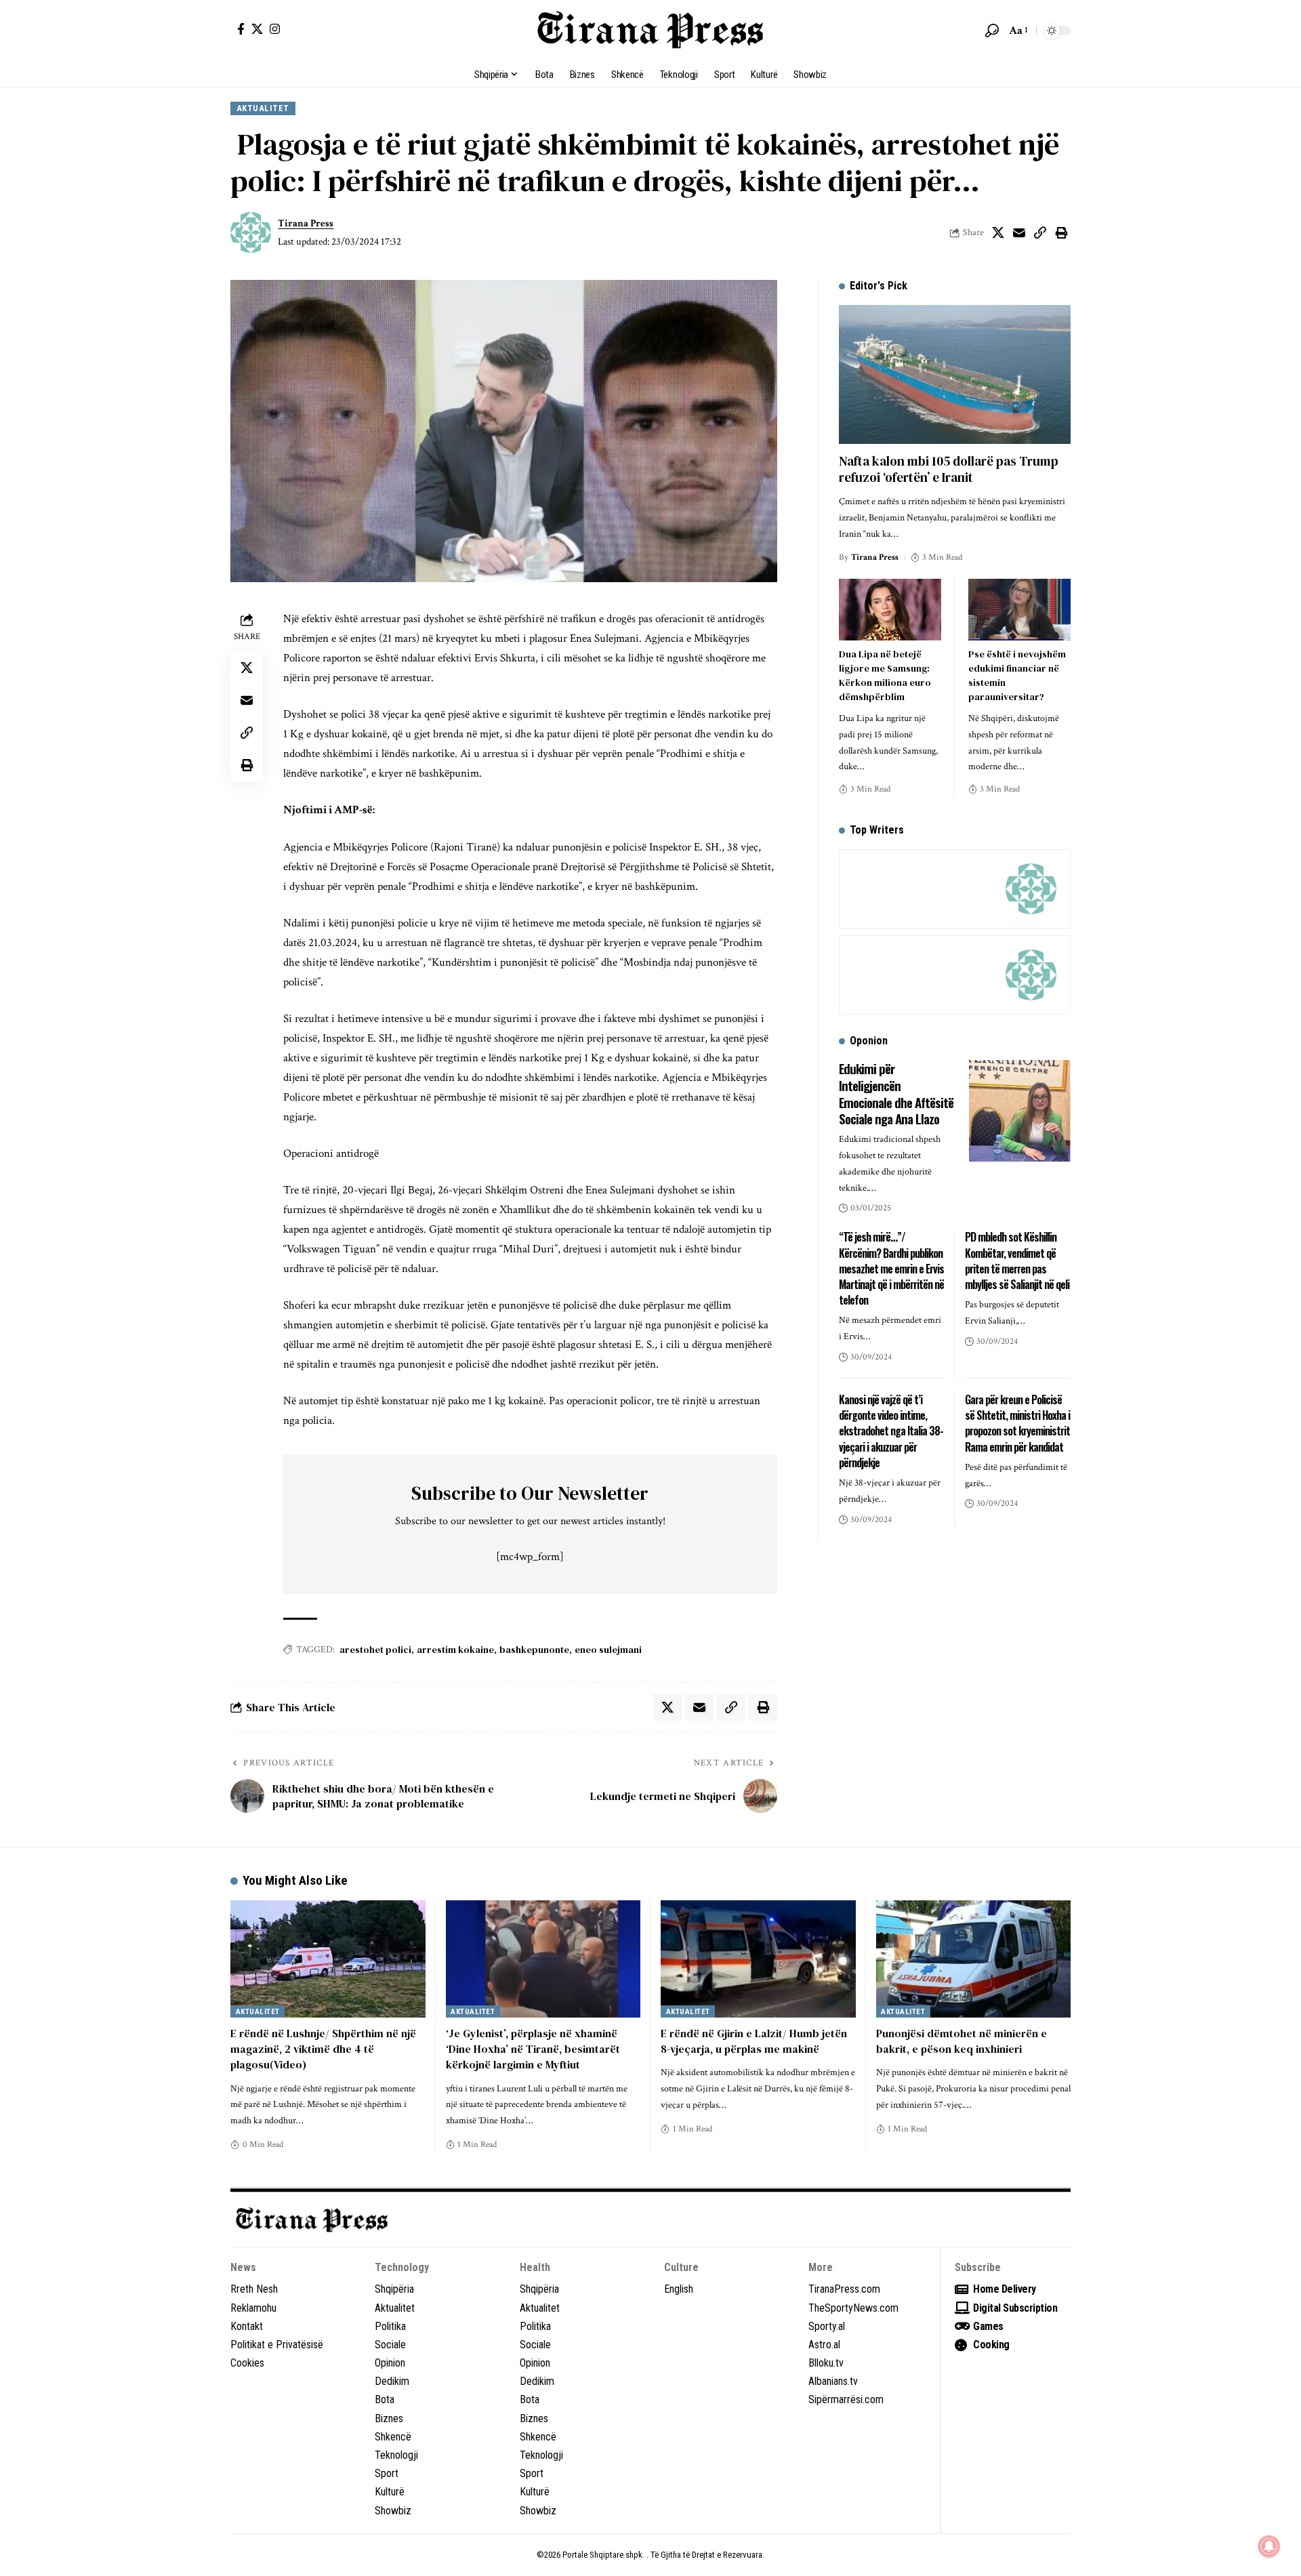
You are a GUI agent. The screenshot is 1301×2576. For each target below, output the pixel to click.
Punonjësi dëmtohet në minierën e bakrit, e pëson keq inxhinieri (962, 2041)
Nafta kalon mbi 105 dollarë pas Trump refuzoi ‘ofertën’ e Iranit (949, 469)
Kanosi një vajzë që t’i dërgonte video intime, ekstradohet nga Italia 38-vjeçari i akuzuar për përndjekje (891, 1431)
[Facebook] (241, 29)
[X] (257, 29)
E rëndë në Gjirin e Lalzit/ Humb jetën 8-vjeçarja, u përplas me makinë (754, 2041)
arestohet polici (375, 1650)
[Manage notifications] (1269, 2546)
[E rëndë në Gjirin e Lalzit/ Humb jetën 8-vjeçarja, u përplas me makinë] (758, 1959)
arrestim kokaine (455, 1650)
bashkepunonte (534, 1650)
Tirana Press (306, 223)
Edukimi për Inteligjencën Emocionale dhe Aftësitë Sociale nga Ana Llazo (896, 1093)
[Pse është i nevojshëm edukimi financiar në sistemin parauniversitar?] (1019, 610)
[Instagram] (275, 29)
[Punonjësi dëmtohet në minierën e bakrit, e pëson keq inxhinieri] (974, 1959)
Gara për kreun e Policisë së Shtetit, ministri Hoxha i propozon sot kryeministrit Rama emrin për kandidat (1017, 1423)
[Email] (1019, 232)
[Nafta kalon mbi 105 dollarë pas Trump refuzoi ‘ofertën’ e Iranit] (955, 374)
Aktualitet (263, 108)
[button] (992, 30)
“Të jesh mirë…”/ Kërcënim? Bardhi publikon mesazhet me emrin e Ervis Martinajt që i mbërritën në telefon (891, 1268)
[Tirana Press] (650, 30)
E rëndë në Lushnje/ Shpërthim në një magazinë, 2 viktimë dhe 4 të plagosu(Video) (323, 2049)
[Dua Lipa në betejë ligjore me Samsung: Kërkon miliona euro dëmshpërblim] (890, 610)
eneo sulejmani (608, 1650)
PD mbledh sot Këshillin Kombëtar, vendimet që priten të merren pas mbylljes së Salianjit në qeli (1017, 1261)
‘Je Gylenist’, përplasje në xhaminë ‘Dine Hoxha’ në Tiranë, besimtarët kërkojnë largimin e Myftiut (533, 2049)
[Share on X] (998, 232)
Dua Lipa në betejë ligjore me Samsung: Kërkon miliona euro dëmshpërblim (885, 675)
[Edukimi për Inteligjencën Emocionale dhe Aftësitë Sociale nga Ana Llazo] (1020, 1111)
